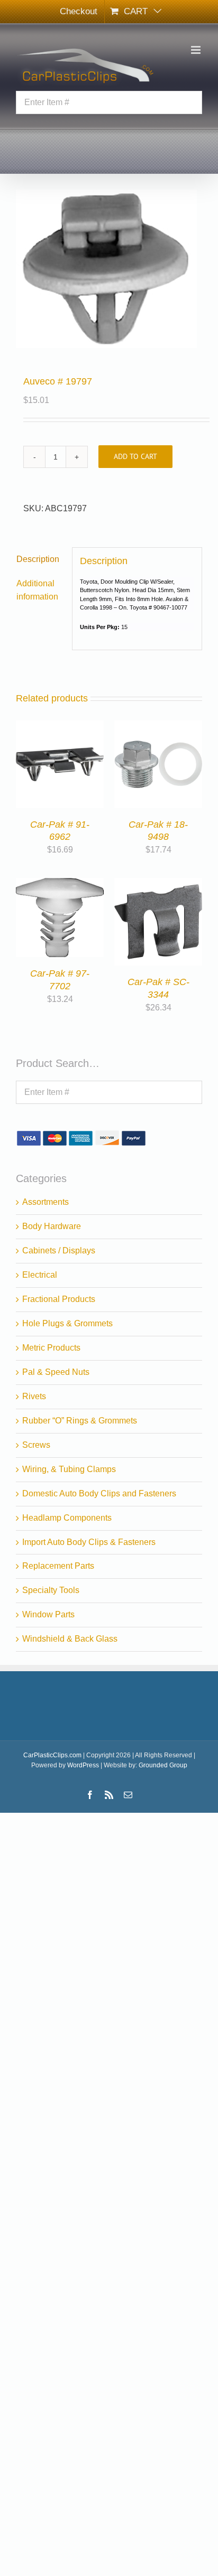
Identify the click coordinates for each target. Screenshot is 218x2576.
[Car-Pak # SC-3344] (158, 884)
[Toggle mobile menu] (197, 50)
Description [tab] (38, 559)
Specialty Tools (51, 1590)
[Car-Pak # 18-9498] (158, 727)
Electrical (40, 1275)
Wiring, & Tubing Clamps (69, 1469)
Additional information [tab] (37, 590)
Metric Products (51, 1348)
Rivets (34, 1396)
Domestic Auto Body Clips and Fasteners (99, 1493)
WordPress (83, 1765)
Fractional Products (59, 1299)
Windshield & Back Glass (70, 1639)
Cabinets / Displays (59, 1250)
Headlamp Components (67, 1518)
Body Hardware (52, 1226)
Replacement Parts (58, 1566)
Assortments (46, 1202)
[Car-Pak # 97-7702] (60, 884)
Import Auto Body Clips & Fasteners (89, 1542)
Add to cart (135, 456)
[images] (109, 269)
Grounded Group (163, 1765)
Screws (36, 1445)
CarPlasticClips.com (52, 1755)
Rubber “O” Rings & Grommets (80, 1421)
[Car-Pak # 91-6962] (60, 727)
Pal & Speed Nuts (56, 1372)
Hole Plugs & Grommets (67, 1323)
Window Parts (48, 1614)
